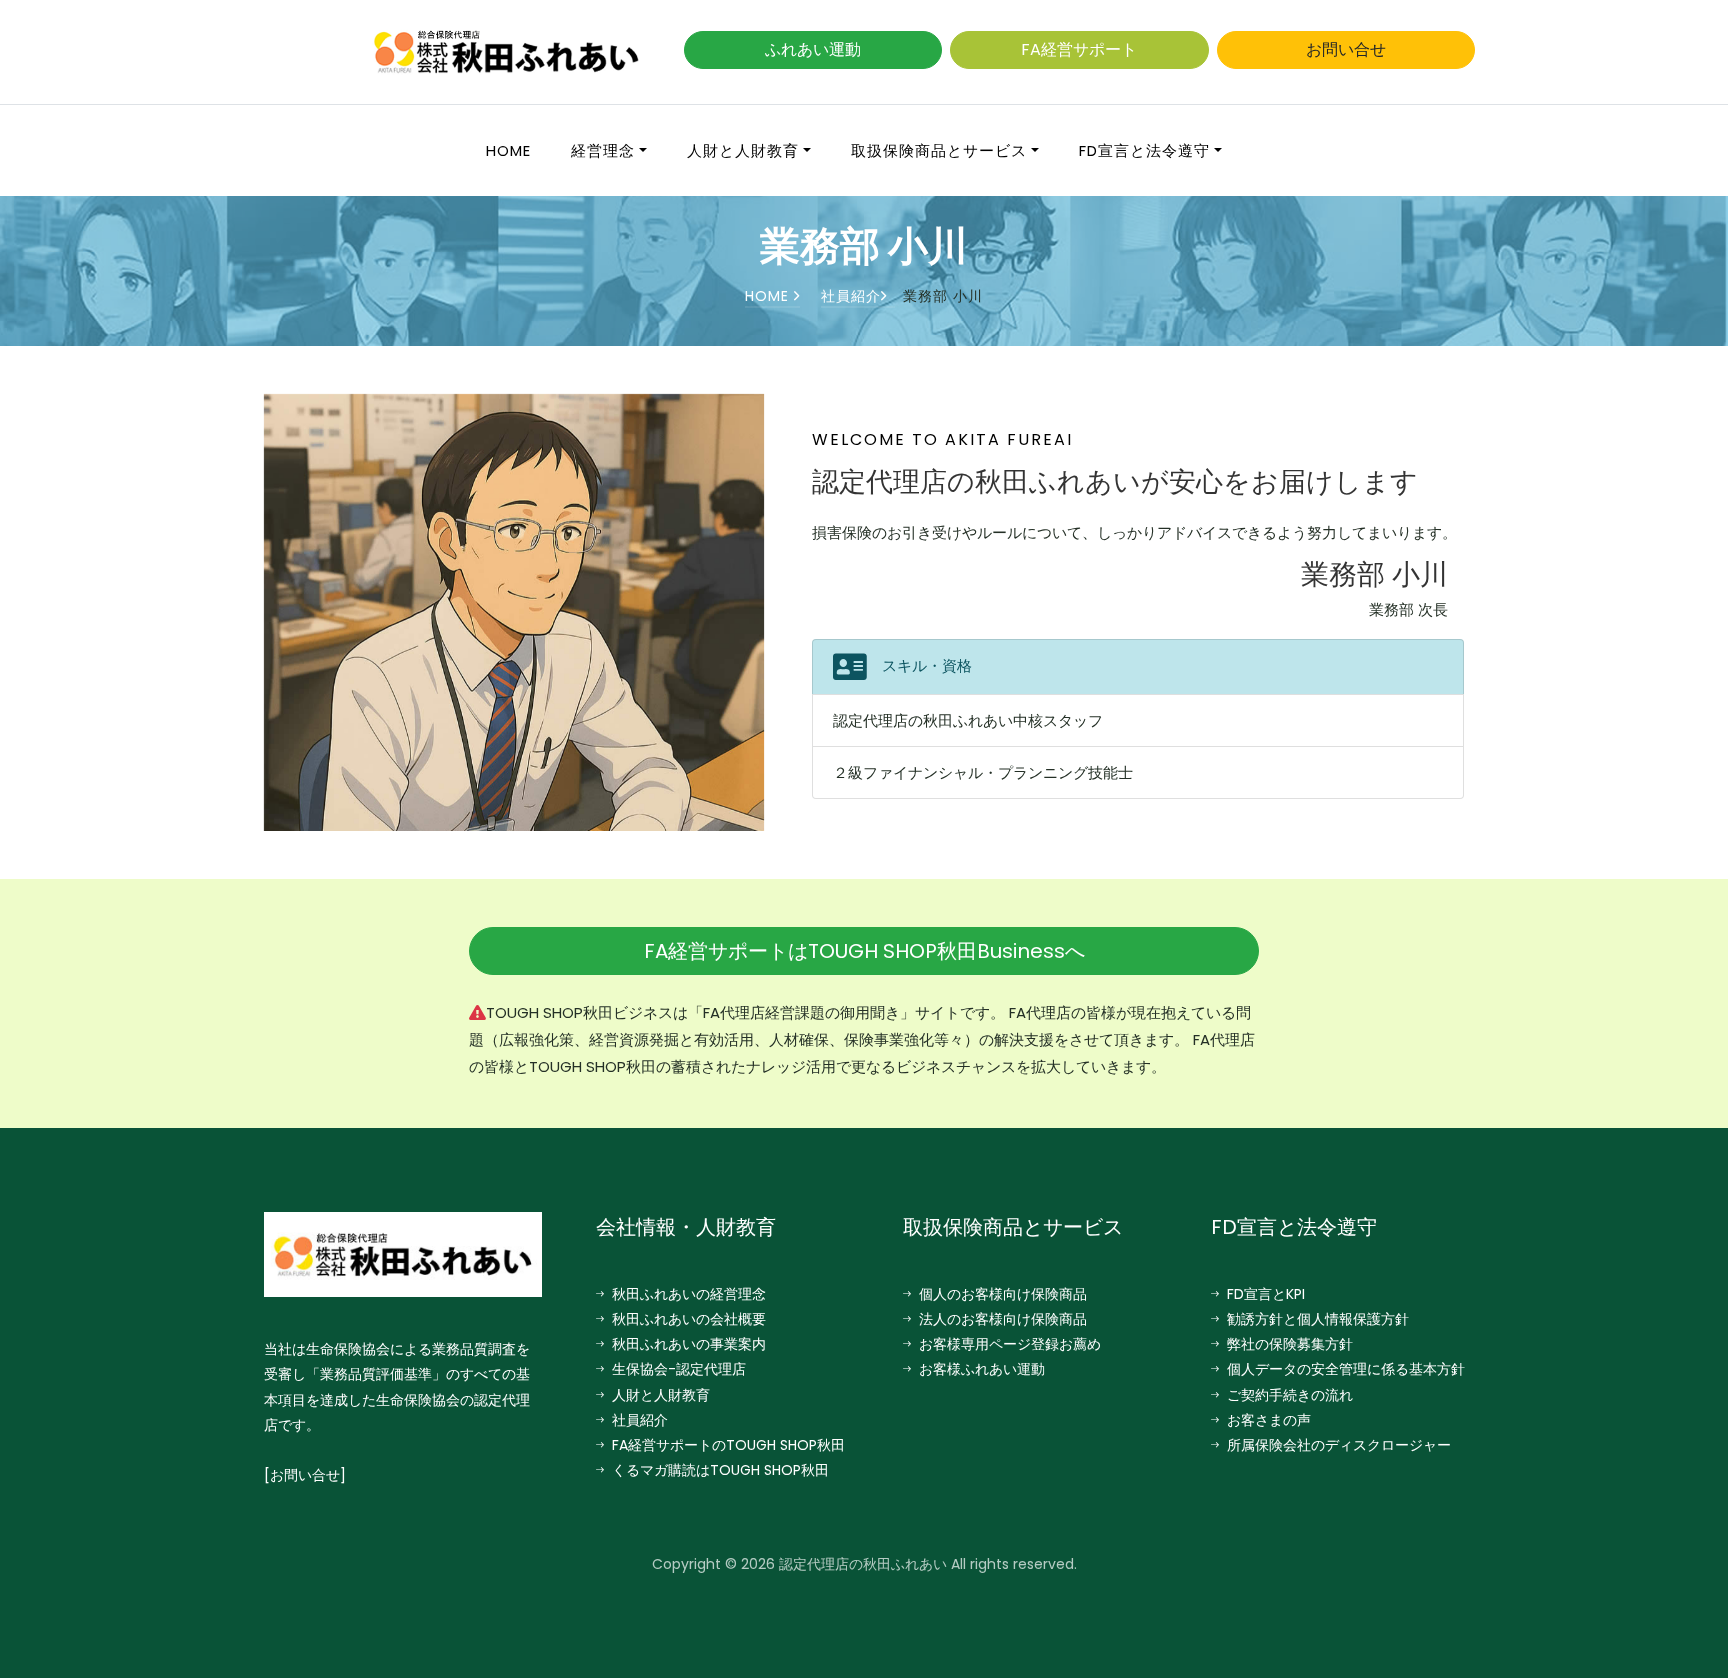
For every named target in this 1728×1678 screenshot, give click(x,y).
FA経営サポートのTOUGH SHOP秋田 (728, 1445)
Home (508, 150)
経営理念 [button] (603, 150)
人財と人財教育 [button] (743, 150)
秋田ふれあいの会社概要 (689, 1319)
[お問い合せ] (305, 1475)
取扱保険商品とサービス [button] (939, 150)
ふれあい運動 (813, 49)
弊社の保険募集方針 (1290, 1344)
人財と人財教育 (661, 1395)
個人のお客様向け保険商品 (1003, 1294)
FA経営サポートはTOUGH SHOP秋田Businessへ (864, 951)
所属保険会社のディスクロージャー (1339, 1445)
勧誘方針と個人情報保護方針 (1318, 1319)
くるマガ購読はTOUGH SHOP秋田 (720, 1470)
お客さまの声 (1269, 1420)
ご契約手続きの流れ (1290, 1395)
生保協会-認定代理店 (679, 1369)
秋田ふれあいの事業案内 (689, 1344)
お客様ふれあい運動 (982, 1369)
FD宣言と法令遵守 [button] (1144, 150)
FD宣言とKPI (1266, 1294)
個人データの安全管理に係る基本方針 (1346, 1369)
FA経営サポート (1079, 49)
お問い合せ (1346, 49)
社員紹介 (851, 296)
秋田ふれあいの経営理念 (689, 1294)
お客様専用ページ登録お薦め (1010, 1344)
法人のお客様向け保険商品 (1003, 1319)
